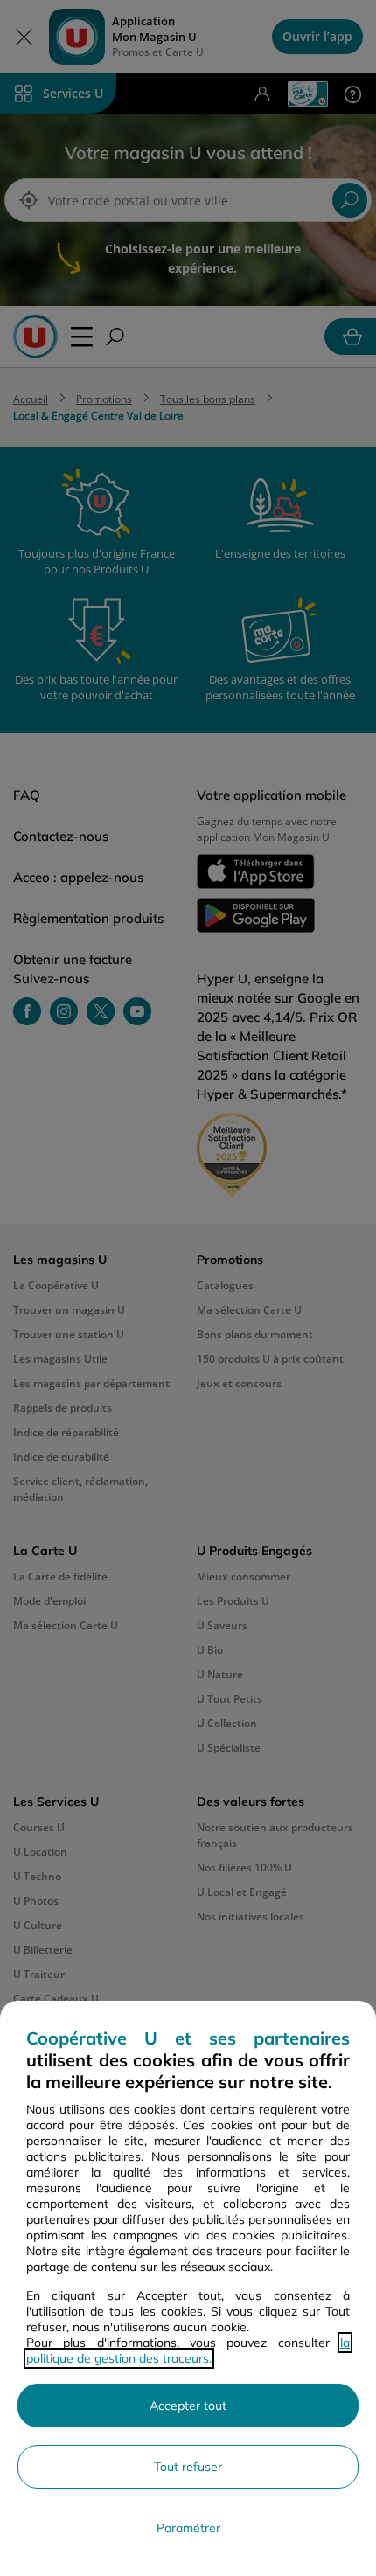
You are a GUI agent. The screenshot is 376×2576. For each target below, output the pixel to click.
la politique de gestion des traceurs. (188, 2350)
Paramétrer (188, 2528)
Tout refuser (188, 2467)
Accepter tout (188, 2406)
